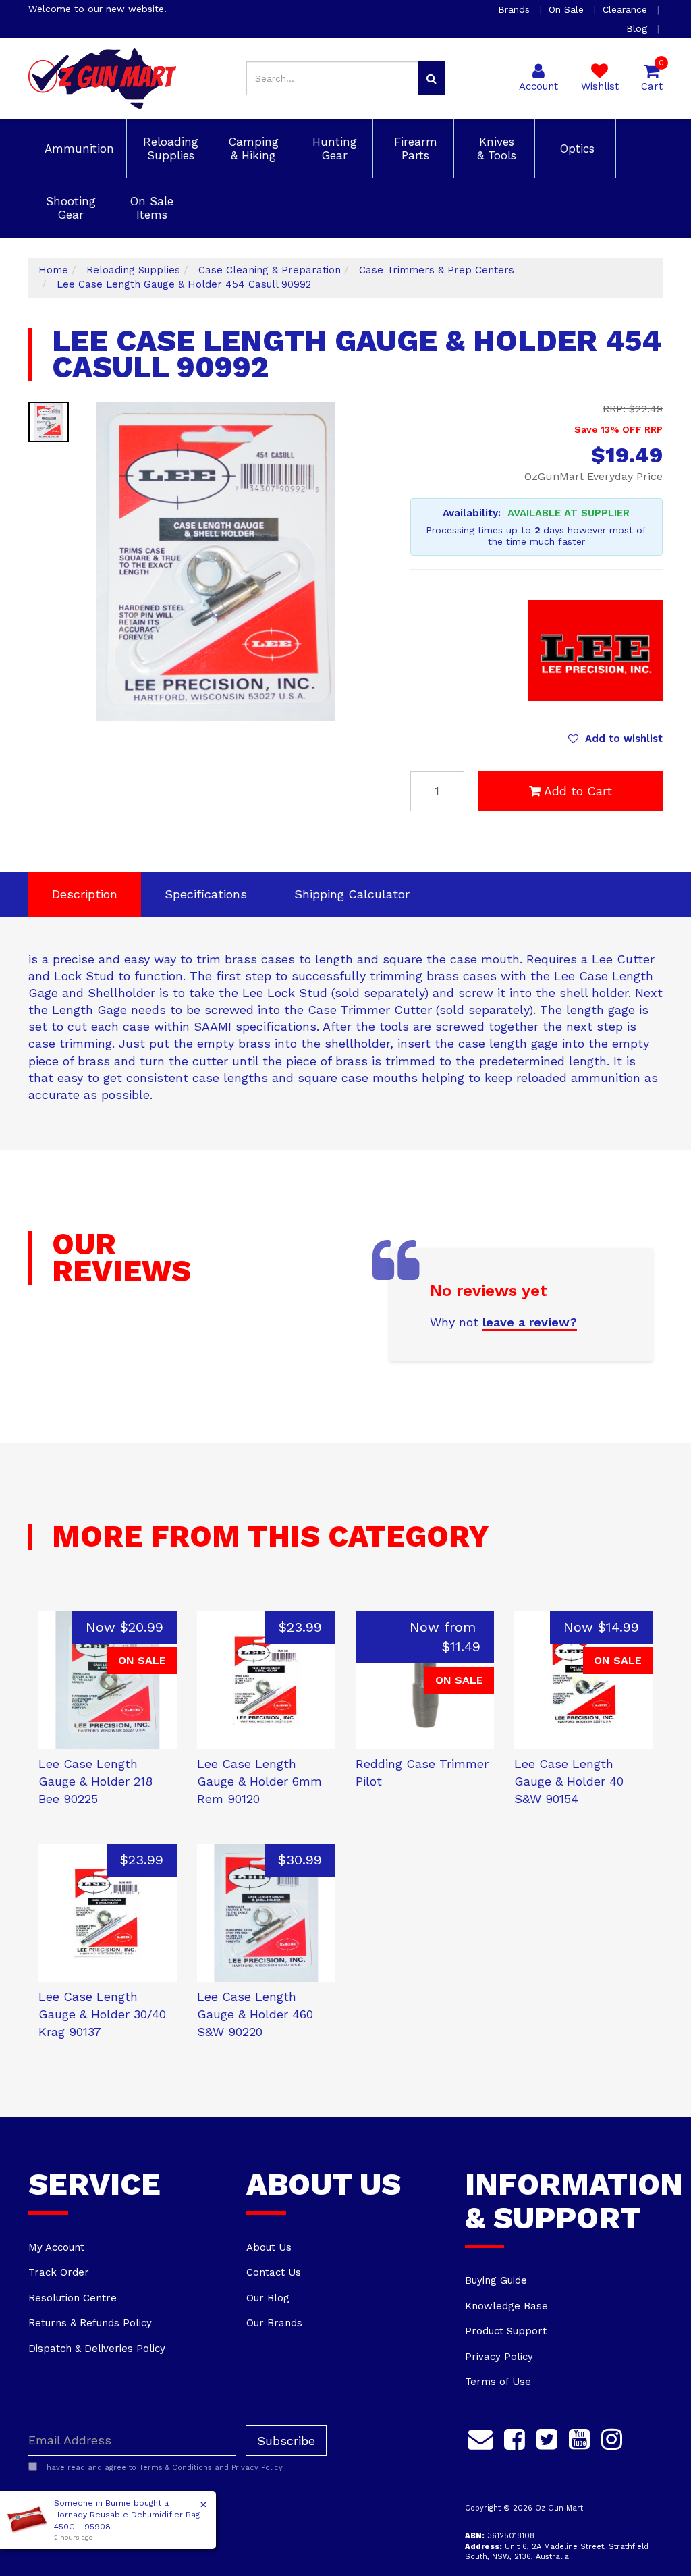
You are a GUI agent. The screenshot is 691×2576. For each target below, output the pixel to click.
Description (85, 894)
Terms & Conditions (175, 2468)
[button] (615, 739)
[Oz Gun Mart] (102, 78)
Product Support (506, 2331)
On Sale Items (150, 208)
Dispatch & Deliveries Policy (97, 2349)
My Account (56, 2247)
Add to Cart (578, 791)
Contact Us (274, 2272)
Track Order (59, 2272)
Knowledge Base (506, 2306)
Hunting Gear (333, 149)
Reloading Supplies (169, 149)
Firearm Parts (414, 149)
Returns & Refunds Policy (90, 2323)
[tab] (85, 894)
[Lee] (595, 650)
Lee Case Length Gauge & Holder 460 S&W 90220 (255, 2014)
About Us (269, 2247)
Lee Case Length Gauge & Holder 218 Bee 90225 (95, 1781)
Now (125, 1627)
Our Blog (268, 2298)
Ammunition (77, 149)
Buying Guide (496, 2280)
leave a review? (530, 1322)
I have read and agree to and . (163, 2468)
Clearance (627, 9)
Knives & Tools (495, 149)
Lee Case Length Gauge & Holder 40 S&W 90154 (569, 1781)
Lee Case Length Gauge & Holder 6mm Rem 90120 (259, 1781)
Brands (516, 9)
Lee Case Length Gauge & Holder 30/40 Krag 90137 (102, 2014)
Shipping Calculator (352, 894)
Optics (575, 149)
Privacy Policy (499, 2357)
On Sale (568, 9)
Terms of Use (498, 2382)
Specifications (206, 894)
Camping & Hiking (252, 149)
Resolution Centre (73, 2298)
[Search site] (432, 78)
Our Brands (274, 2323)
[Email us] (480, 2438)
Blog (638, 28)
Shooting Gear (69, 208)
